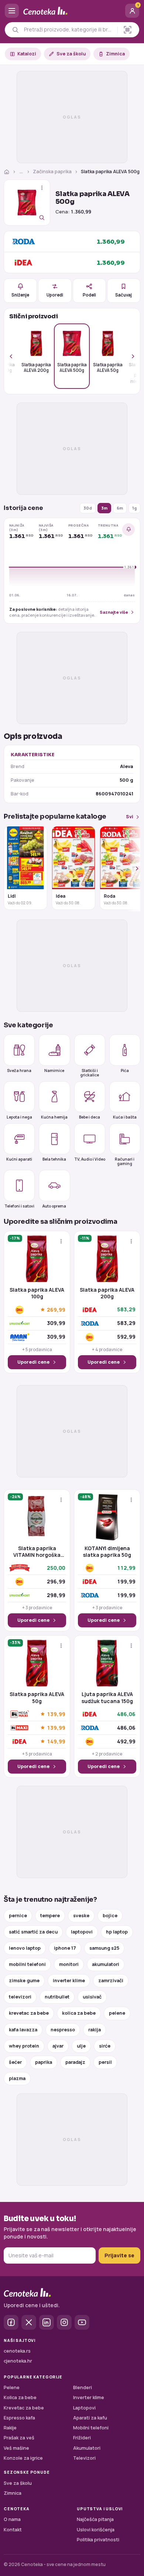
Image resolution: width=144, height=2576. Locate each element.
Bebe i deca (90, 1117)
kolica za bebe (79, 2013)
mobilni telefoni (27, 1964)
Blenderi (83, 2387)
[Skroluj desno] (129, 356)
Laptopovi (84, 2408)
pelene (117, 2013)
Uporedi (55, 295)
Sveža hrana (19, 1071)
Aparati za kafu (90, 2418)
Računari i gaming (125, 1161)
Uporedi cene (33, 1362)
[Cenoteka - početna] (72, 11)
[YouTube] (82, 2322)
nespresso (63, 2030)
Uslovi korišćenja (96, 2530)
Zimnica (115, 54)
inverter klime (69, 1981)
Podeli (89, 295)
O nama (12, 2519)
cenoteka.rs (17, 2351)
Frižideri (82, 2438)
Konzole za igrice (23, 2458)
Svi (130, 817)
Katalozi (27, 54)
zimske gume (24, 1981)
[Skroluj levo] (15, 356)
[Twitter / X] (29, 2322)
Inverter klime (89, 2397)
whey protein (24, 2046)
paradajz (75, 2062)
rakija (95, 2030)
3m (104, 508)
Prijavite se (119, 2255)
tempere (50, 1916)
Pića (125, 1071)
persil (105, 2062)
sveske (81, 1916)
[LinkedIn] (47, 2322)
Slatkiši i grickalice (90, 1072)
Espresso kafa (19, 2418)
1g (134, 508)
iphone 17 (65, 1948)
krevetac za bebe (29, 2013)
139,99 (56, 1714)
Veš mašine (16, 2448)
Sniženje (20, 295)
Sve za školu (71, 54)
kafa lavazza (23, 2030)
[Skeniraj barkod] (128, 30)
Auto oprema (54, 1206)
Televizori (84, 2458)
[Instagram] (64, 2322)
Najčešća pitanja (95, 2519)
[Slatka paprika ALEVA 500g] (27, 203)
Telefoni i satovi (19, 1206)
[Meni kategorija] (12, 11)
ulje (81, 2046)
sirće (105, 2046)
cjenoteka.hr (18, 2361)
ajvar (58, 2046)
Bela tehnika (54, 1159)
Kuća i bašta (125, 1117)
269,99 (56, 1310)
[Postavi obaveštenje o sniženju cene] (128, 530)
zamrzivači (111, 1981)
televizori (20, 1997)
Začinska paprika (52, 172)
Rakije (10, 2428)
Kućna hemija (54, 1117)
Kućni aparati (19, 1159)
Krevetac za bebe (24, 2408)
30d (88, 508)
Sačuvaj (124, 295)
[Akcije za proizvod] (42, 188)
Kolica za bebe (20, 2397)
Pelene (12, 2387)
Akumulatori (87, 2448)
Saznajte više (114, 612)
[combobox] (69, 30)
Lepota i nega (19, 1117)
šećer (15, 2062)
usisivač (92, 1997)
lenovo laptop (25, 1948)
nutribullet (57, 1997)
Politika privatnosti (98, 2540)
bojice (110, 1916)
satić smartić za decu (33, 1932)
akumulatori (106, 1964)
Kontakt (13, 2530)
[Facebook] (11, 2322)
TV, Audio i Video (90, 1159)
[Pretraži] (15, 30)
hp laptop (117, 1932)
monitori (69, 1964)
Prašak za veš (19, 2438)
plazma (17, 2078)
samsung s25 (104, 1948)
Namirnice (54, 1071)
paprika (44, 2062)
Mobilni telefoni (91, 2428)
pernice (18, 1916)
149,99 (56, 1741)
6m (120, 508)
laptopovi (82, 1932)
